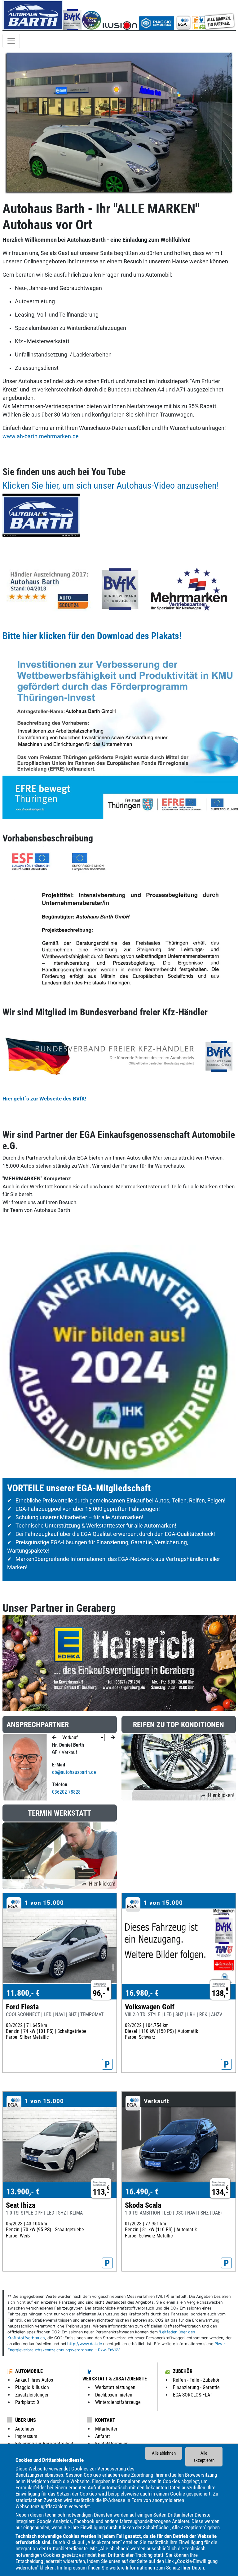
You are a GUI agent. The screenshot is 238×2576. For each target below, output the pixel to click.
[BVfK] (72, 15)
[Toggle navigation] (11, 41)
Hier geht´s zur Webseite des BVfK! (44, 1099)
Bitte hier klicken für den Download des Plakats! (92, 636)
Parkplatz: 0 (27, 2402)
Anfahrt (103, 2436)
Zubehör (183, 2371)
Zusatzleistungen (32, 2395)
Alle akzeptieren (204, 2457)
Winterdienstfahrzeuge (118, 2402)
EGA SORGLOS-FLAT (193, 2395)
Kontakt (105, 2420)
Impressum (75, 2568)
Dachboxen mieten (114, 2395)
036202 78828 (66, 1792)
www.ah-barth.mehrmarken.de (41, 436)
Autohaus (25, 2429)
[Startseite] (33, 15)
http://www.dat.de (85, 2344)
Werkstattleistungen (115, 2387)
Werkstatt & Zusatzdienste (115, 2379)
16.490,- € (142, 2192)
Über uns (26, 2420)
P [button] (107, 2064)
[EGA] (205, 15)
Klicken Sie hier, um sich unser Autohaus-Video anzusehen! (111, 485)
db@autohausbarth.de (74, 1772)
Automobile (29, 2371)
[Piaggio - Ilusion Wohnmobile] (120, 15)
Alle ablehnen (164, 2453)
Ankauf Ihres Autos (34, 2380)
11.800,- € (23, 1993)
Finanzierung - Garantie (196, 2387)
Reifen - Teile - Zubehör (196, 2380)
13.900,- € (23, 2192)
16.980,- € (142, 1993)
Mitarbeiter (106, 2429)
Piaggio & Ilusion (32, 2387)
